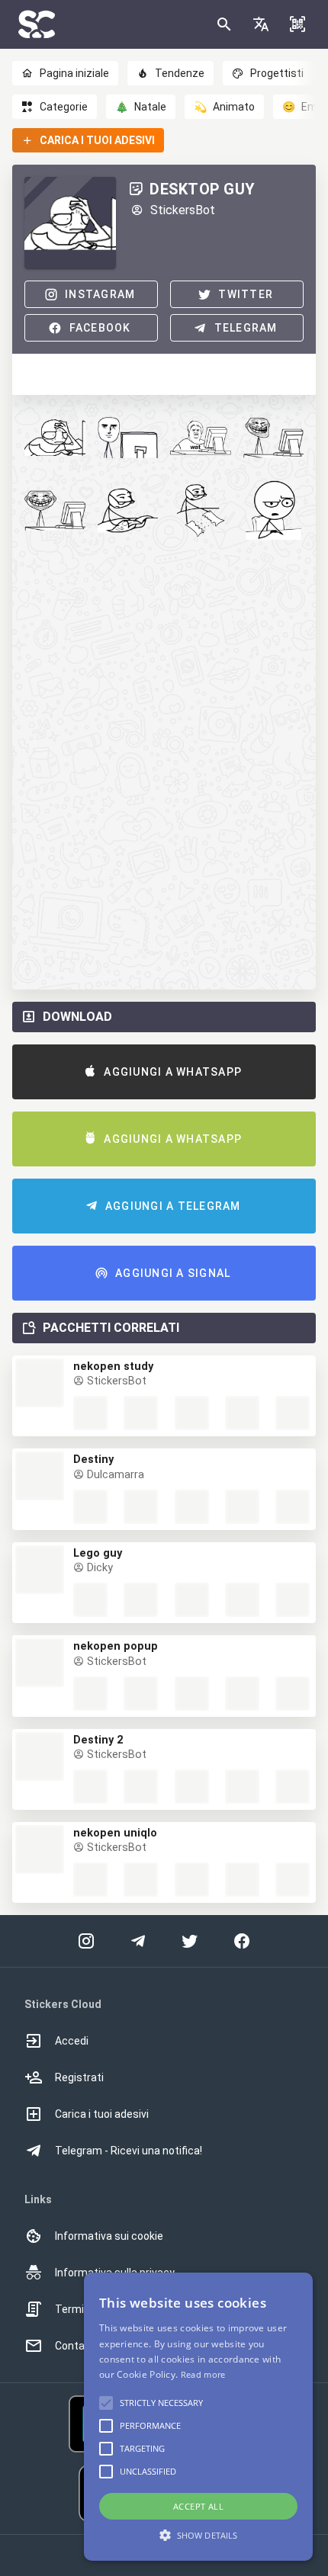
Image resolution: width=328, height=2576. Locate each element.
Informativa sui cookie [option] (109, 2236)
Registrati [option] (79, 2077)
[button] (261, 24)
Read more (203, 2374)
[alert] (198, 2417)
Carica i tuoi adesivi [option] (102, 2114)
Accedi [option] (72, 2041)
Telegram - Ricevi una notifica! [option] (129, 2151)
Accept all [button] (198, 2506)
